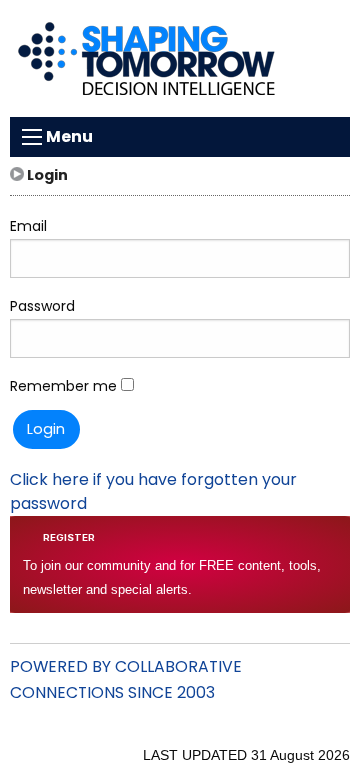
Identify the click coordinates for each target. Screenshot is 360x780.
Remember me (65, 386)
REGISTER (69, 537)
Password (42, 306)
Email (28, 226)
